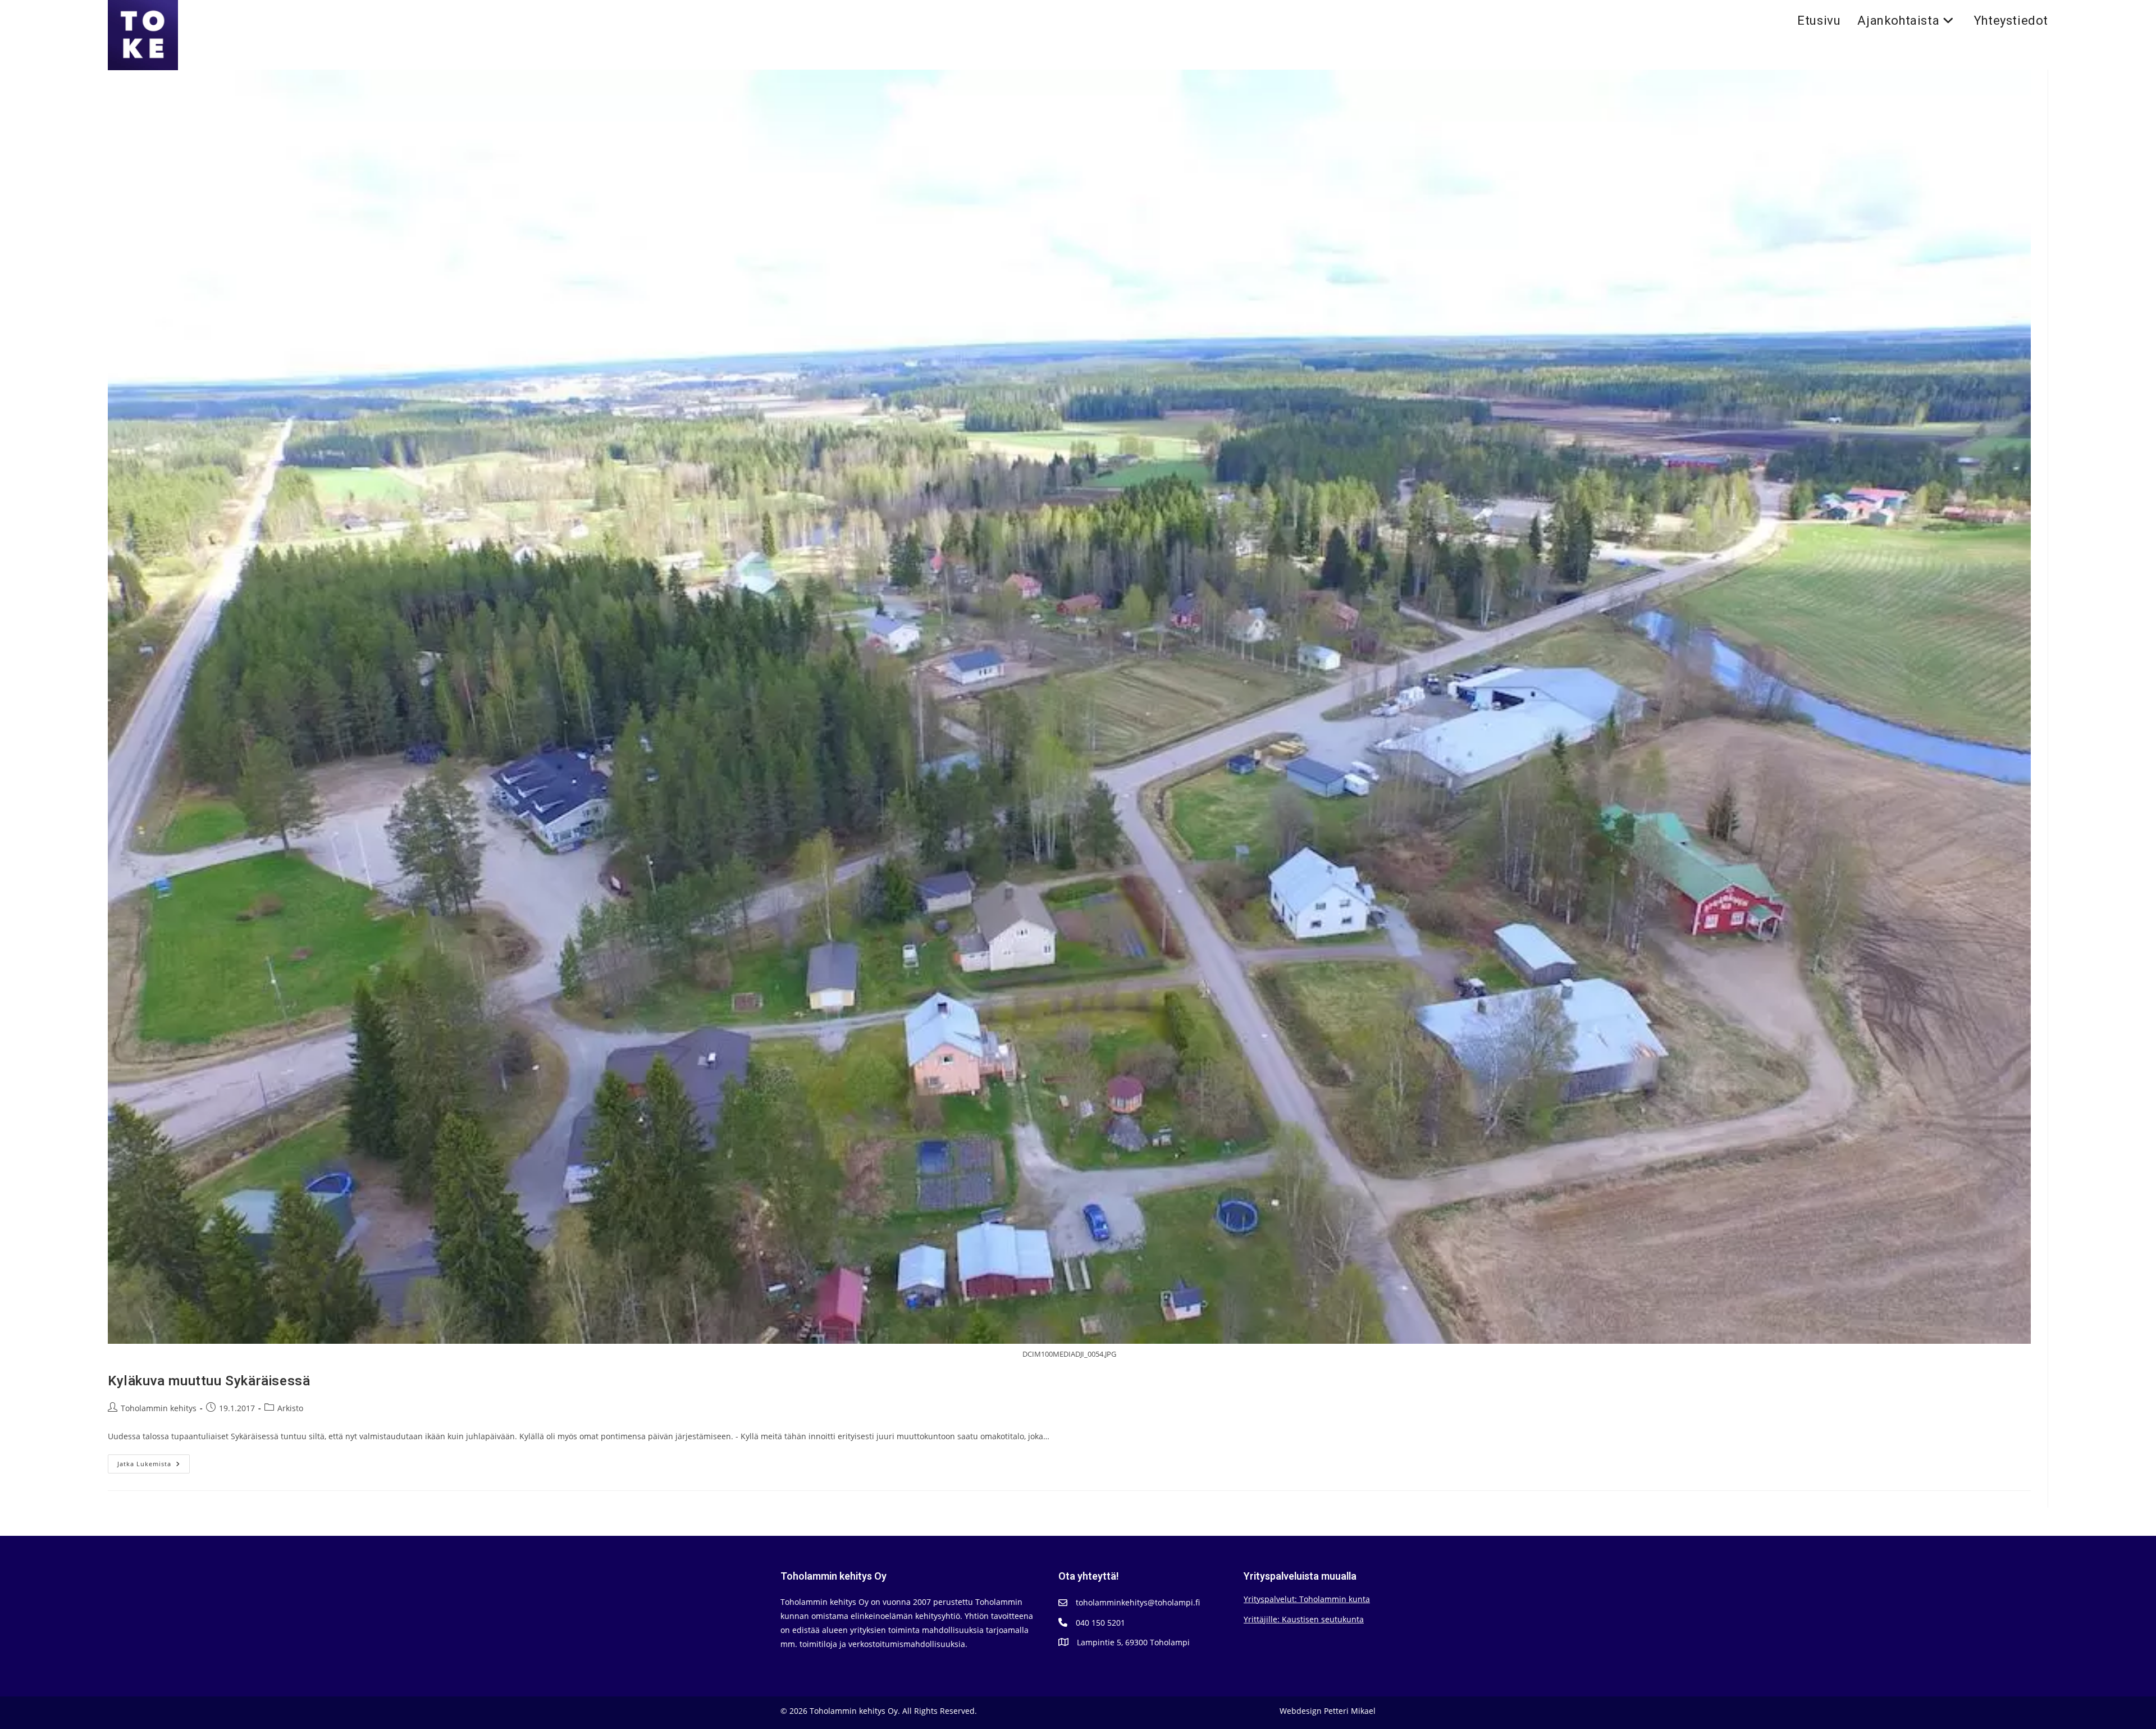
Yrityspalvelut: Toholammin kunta (1307, 1599)
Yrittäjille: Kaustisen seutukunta (1304, 1619)
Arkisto (290, 1408)
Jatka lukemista (154, 1466)
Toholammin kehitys (159, 1408)
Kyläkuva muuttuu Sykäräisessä (209, 1381)
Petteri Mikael (1350, 1711)
